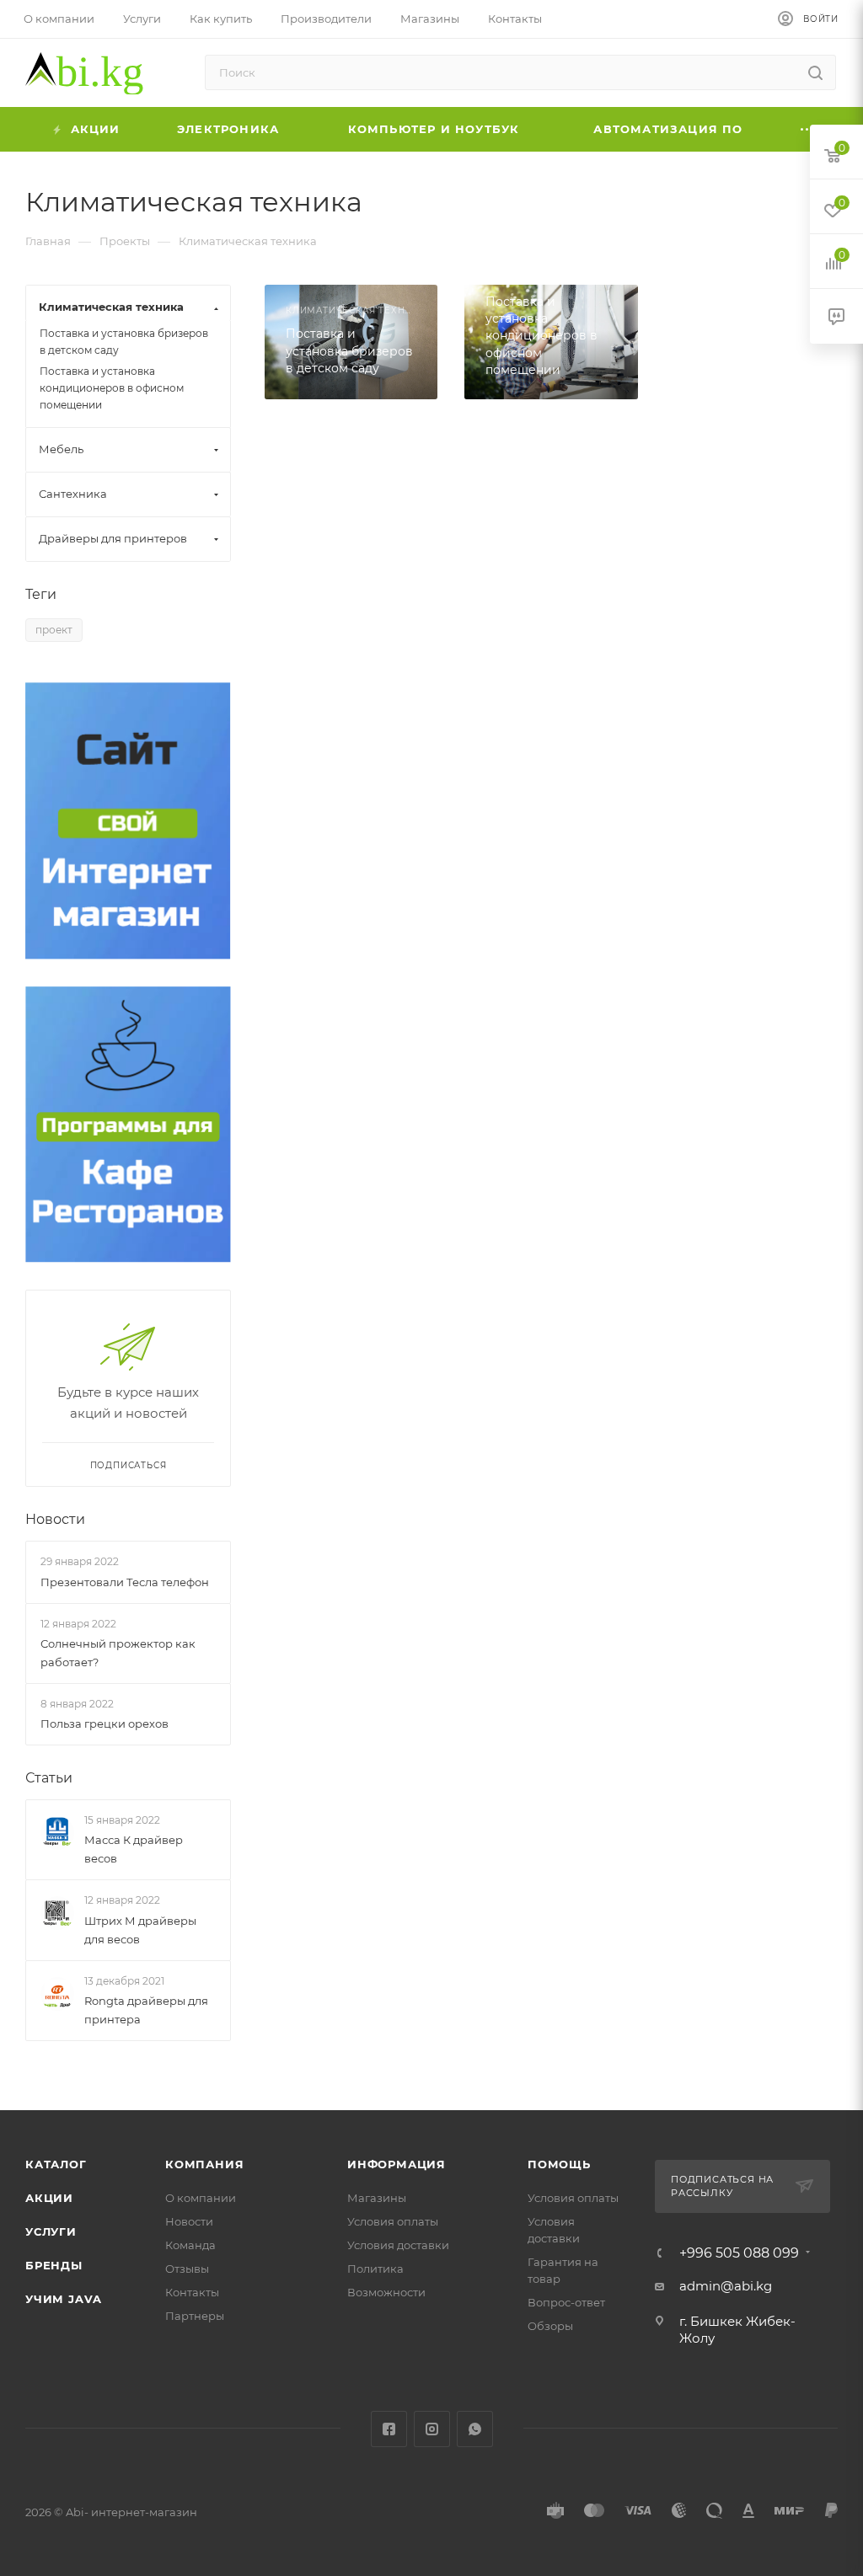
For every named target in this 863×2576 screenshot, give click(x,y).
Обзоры (550, 2326)
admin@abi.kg (726, 2286)
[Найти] (815, 72)
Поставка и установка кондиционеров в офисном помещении (112, 388)
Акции (49, 2198)
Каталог (56, 2164)
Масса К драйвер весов (134, 1850)
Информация (397, 2164)
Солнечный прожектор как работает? (118, 1653)
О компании (201, 2198)
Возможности (386, 2292)
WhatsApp (475, 2429)
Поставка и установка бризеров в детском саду (124, 342)
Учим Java (64, 2299)
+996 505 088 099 (739, 2253)
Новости (55, 1519)
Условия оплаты (393, 2221)
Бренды (54, 2265)
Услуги (51, 2231)
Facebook (389, 2429)
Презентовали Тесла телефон (125, 1582)
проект (54, 630)
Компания (204, 2164)
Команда (190, 2245)
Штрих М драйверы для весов (140, 1930)
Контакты (192, 2292)
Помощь (559, 2164)
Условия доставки (398, 2245)
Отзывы (187, 2269)
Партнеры (195, 2316)
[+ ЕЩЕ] (808, 129)
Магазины (377, 2198)
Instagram (432, 2429)
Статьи (49, 1778)
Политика (375, 2269)
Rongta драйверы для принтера (146, 2010)
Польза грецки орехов (105, 1724)
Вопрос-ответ (566, 2302)
